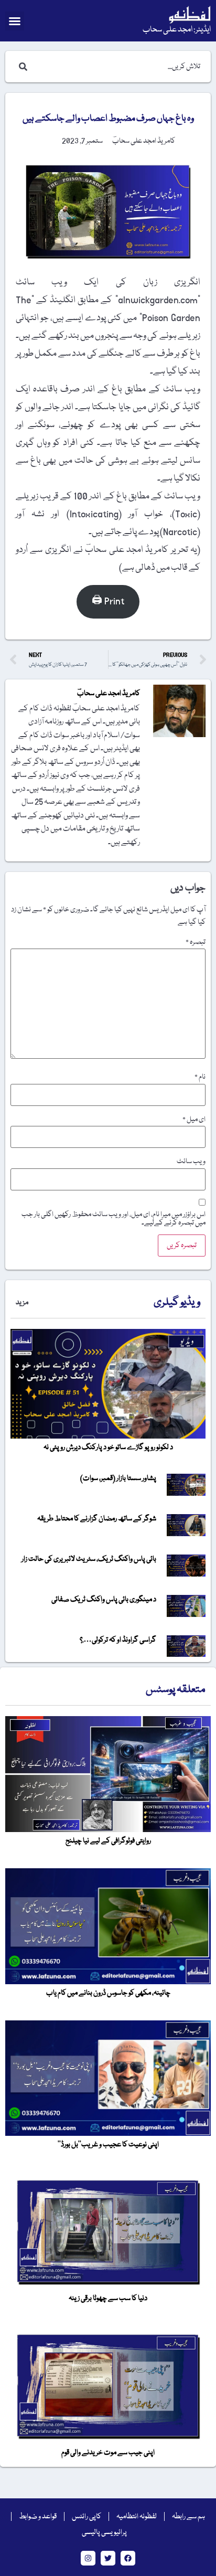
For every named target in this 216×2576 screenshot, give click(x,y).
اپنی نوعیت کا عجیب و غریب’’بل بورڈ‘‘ (108, 2145)
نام (200, 1077)
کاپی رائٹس (87, 2517)
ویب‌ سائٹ (191, 1162)
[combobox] (118, 67)
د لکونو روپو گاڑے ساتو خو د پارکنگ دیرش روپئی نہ (108, 1447)
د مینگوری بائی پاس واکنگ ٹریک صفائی (104, 1600)
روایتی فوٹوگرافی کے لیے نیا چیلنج (108, 1841)
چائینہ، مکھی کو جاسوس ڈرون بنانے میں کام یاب (108, 1993)
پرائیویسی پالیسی (104, 2532)
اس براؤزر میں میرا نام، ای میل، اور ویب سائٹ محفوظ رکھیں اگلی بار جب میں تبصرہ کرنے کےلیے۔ (114, 1219)
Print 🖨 (108, 602)
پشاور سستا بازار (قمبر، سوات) (118, 1478)
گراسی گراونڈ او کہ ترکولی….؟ (118, 1640)
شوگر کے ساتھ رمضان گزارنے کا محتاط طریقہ (97, 1519)
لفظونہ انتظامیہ (137, 2517)
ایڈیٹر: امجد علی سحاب (177, 30)
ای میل (194, 1120)
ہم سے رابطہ (188, 2517)
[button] (15, 21)
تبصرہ (196, 942)
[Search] (21, 67)
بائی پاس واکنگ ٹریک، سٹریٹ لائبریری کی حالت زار (89, 1559)
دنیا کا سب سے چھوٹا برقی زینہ (108, 2298)
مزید (22, 1303)
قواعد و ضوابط (38, 2517)
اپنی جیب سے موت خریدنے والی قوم (108, 2453)
